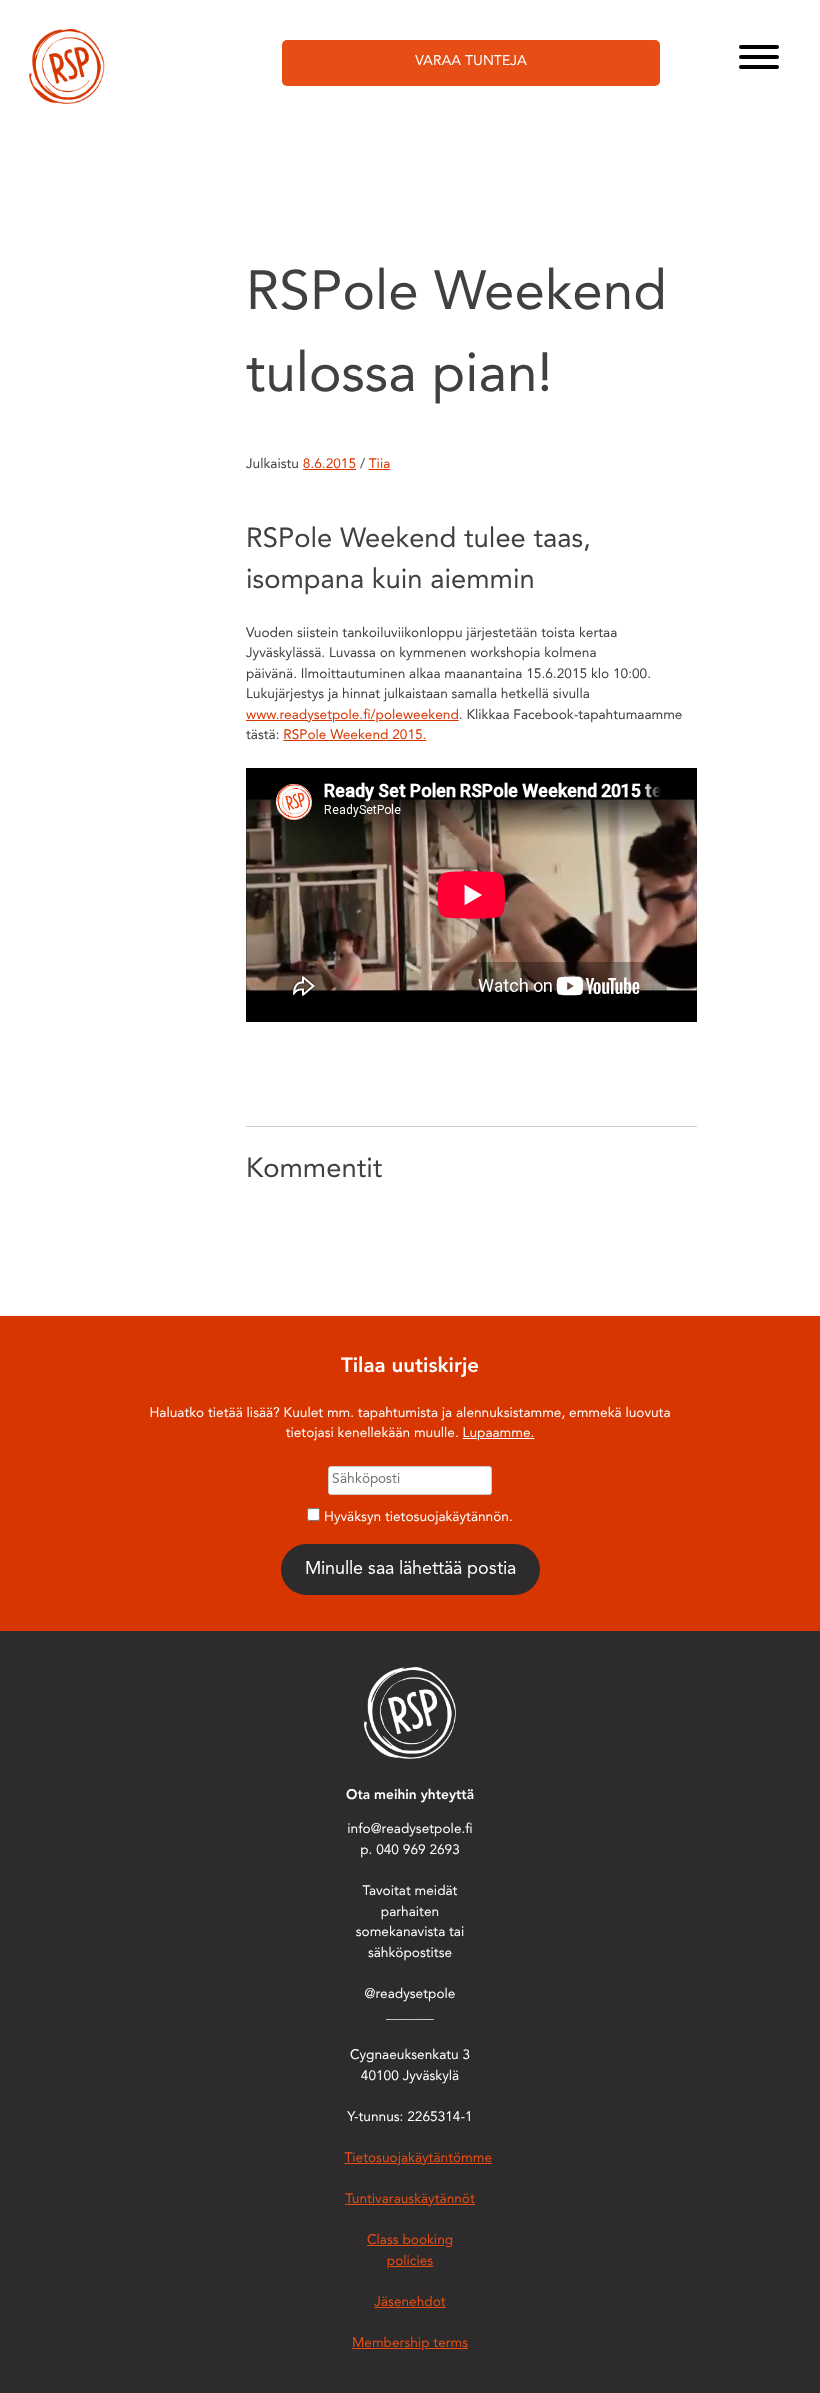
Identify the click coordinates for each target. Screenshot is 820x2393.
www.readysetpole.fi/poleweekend (352, 716)
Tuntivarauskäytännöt (410, 2200)
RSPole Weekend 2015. (354, 736)
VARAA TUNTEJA (471, 62)
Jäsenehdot (409, 2303)
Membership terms (410, 2344)
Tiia (380, 465)
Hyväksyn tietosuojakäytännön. (418, 1518)
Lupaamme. (499, 1434)
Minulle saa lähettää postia (410, 1569)
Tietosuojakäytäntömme (418, 2159)
